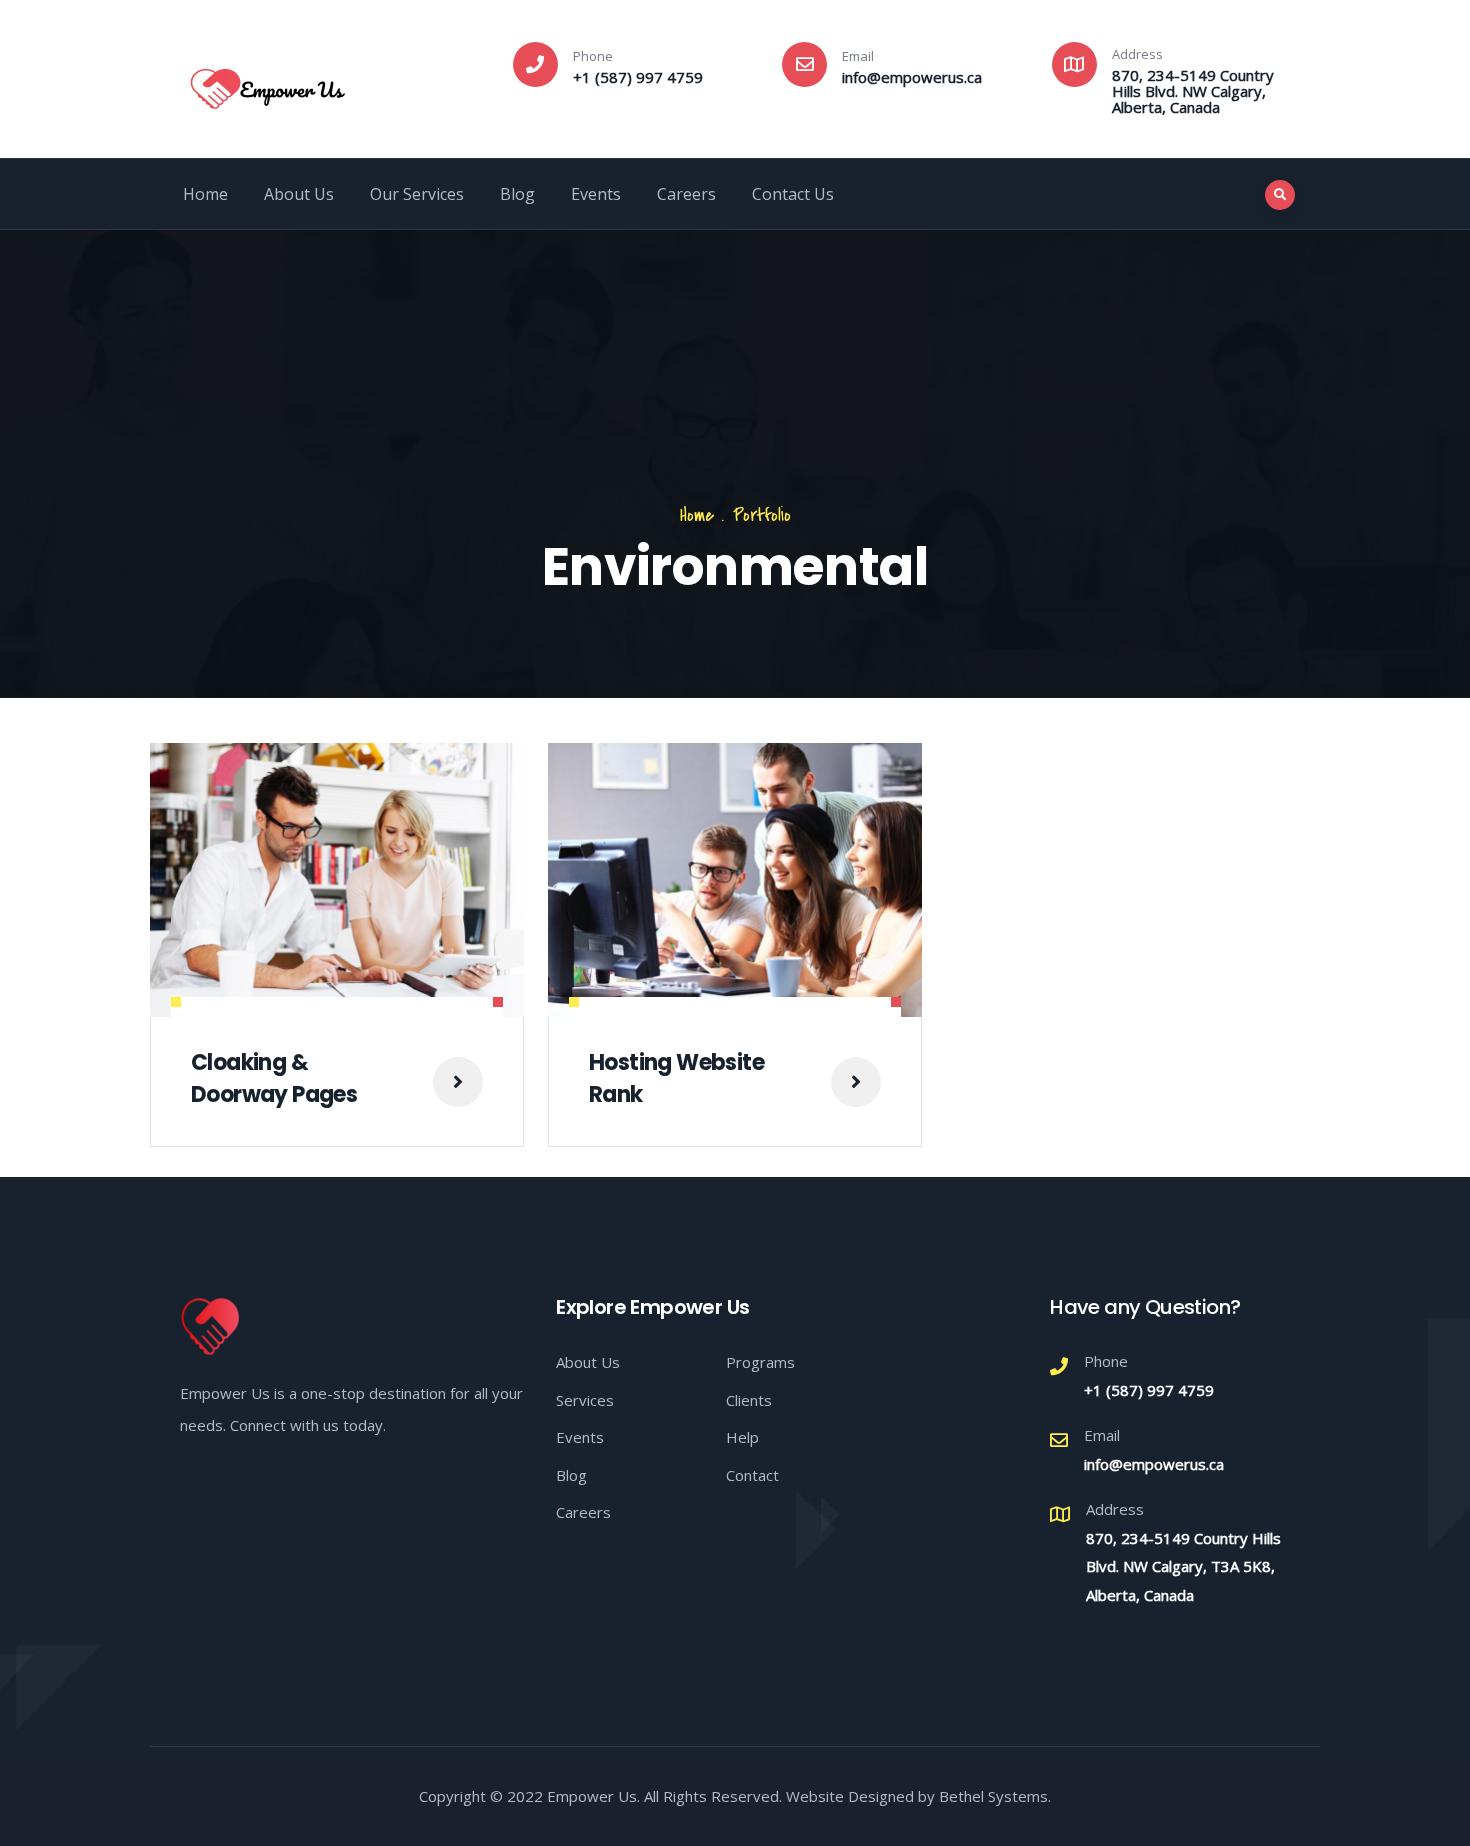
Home (205, 194)
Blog (517, 194)
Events (596, 194)
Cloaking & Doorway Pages (274, 1078)
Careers (686, 194)
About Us (299, 194)
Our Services (417, 194)
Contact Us (793, 194)
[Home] (267, 83)
